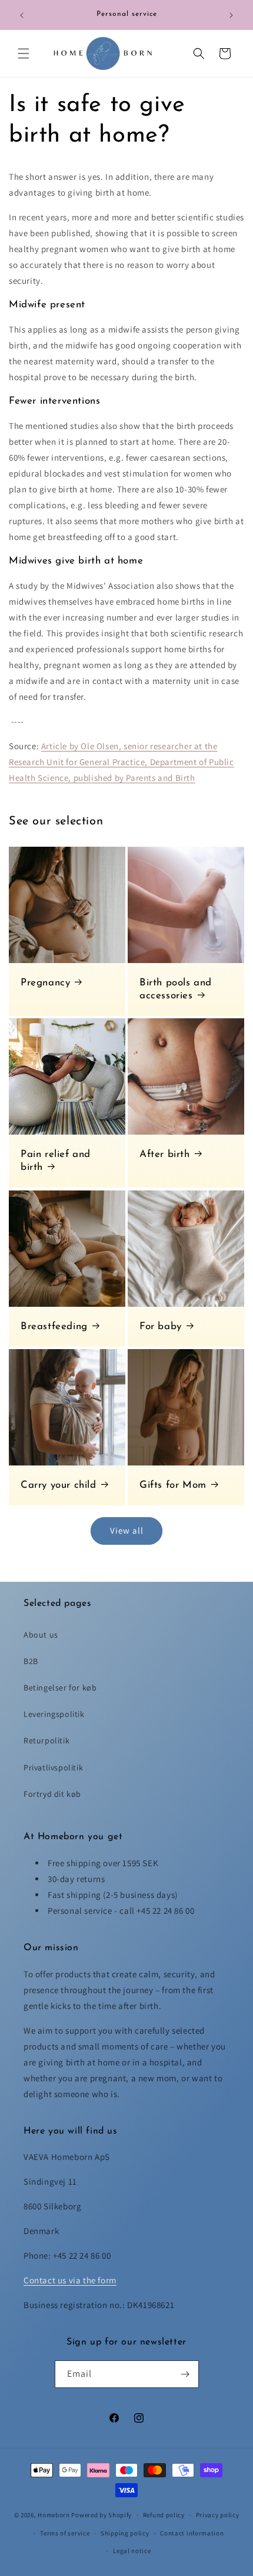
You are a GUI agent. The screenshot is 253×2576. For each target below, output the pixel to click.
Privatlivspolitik (53, 1767)
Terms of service (65, 2533)
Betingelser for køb (60, 1688)
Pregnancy (45, 983)
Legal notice (132, 2551)
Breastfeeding (54, 1326)
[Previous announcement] (22, 15)
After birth (165, 1154)
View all (127, 1530)
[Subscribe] (185, 2374)
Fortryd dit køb (52, 1794)
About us (41, 1635)
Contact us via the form (70, 2280)
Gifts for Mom (173, 1485)
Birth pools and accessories (176, 989)
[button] (24, 53)
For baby (161, 1326)
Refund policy (164, 2515)
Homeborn (54, 2515)
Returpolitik (46, 1740)
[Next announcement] (231, 15)
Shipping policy (125, 2533)
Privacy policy (218, 2515)
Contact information (192, 2533)
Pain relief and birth (56, 1161)
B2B (31, 1661)
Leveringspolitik (54, 1714)
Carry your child (59, 1485)
